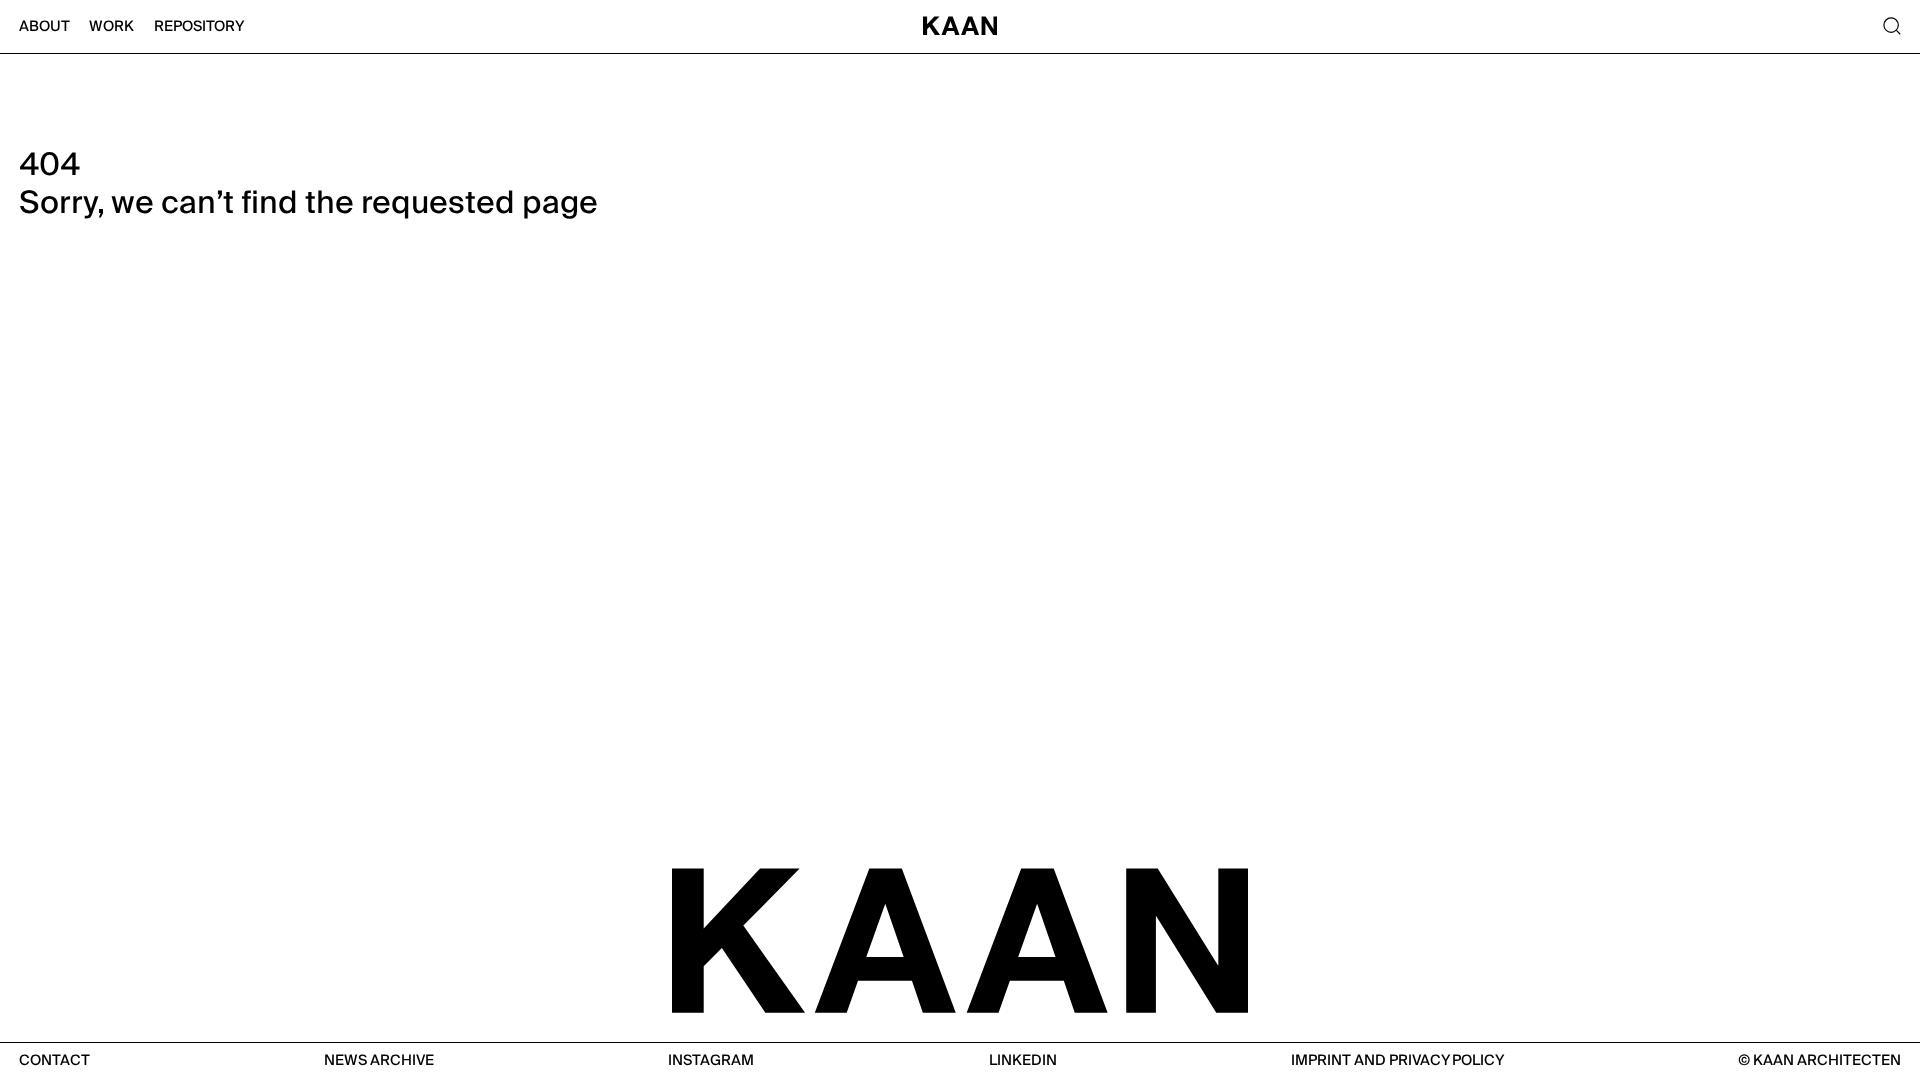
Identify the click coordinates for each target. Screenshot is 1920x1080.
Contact (54, 1060)
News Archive (379, 1060)
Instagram (711, 1060)
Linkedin (1023, 1060)
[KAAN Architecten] (960, 938)
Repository (199, 26)
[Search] (1891, 27)
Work (111, 26)
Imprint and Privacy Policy (1397, 1060)
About (44, 26)
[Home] (960, 27)
